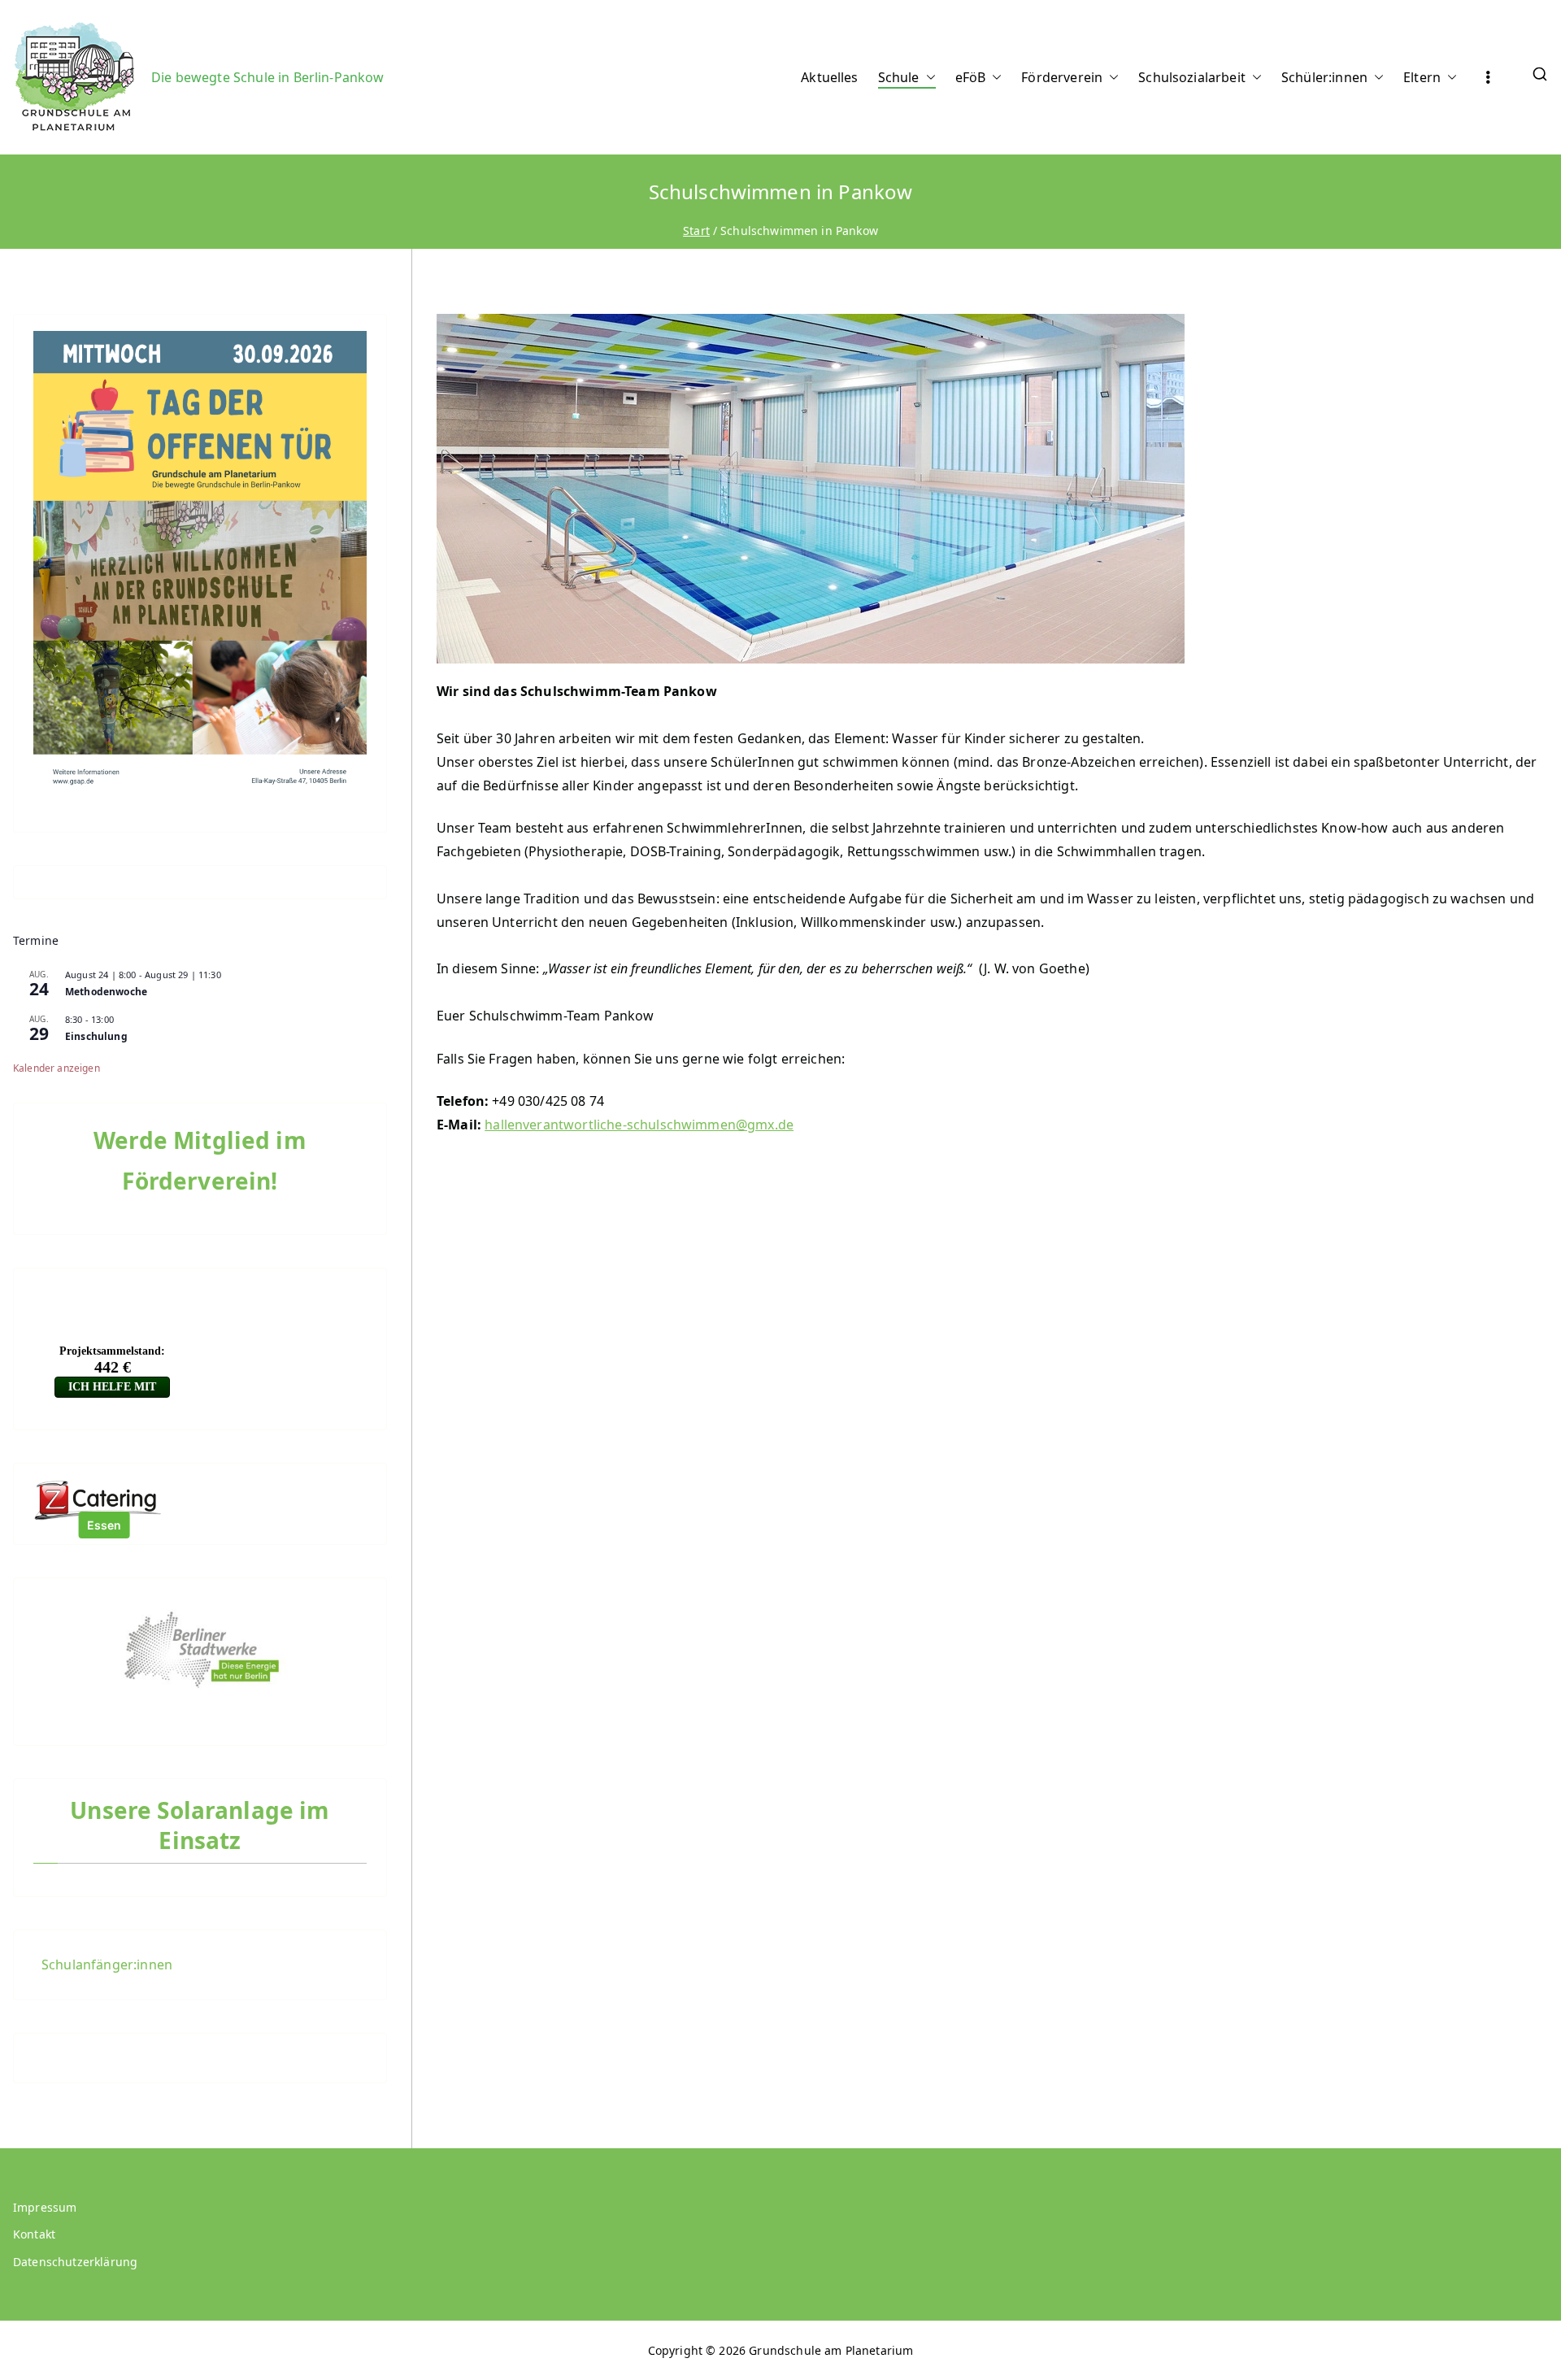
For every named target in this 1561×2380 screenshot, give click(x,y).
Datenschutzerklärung (75, 2262)
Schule (899, 77)
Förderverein (1062, 77)
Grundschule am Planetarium (831, 2350)
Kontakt (34, 2234)
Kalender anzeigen (57, 1068)
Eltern (1422, 77)
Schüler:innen (1324, 77)
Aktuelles (829, 77)
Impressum (45, 2207)
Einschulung (96, 1036)
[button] (928, 78)
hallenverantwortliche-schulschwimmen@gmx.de (639, 1125)
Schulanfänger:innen (107, 1964)
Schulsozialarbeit (1192, 77)
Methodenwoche (106, 992)
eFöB (971, 77)
